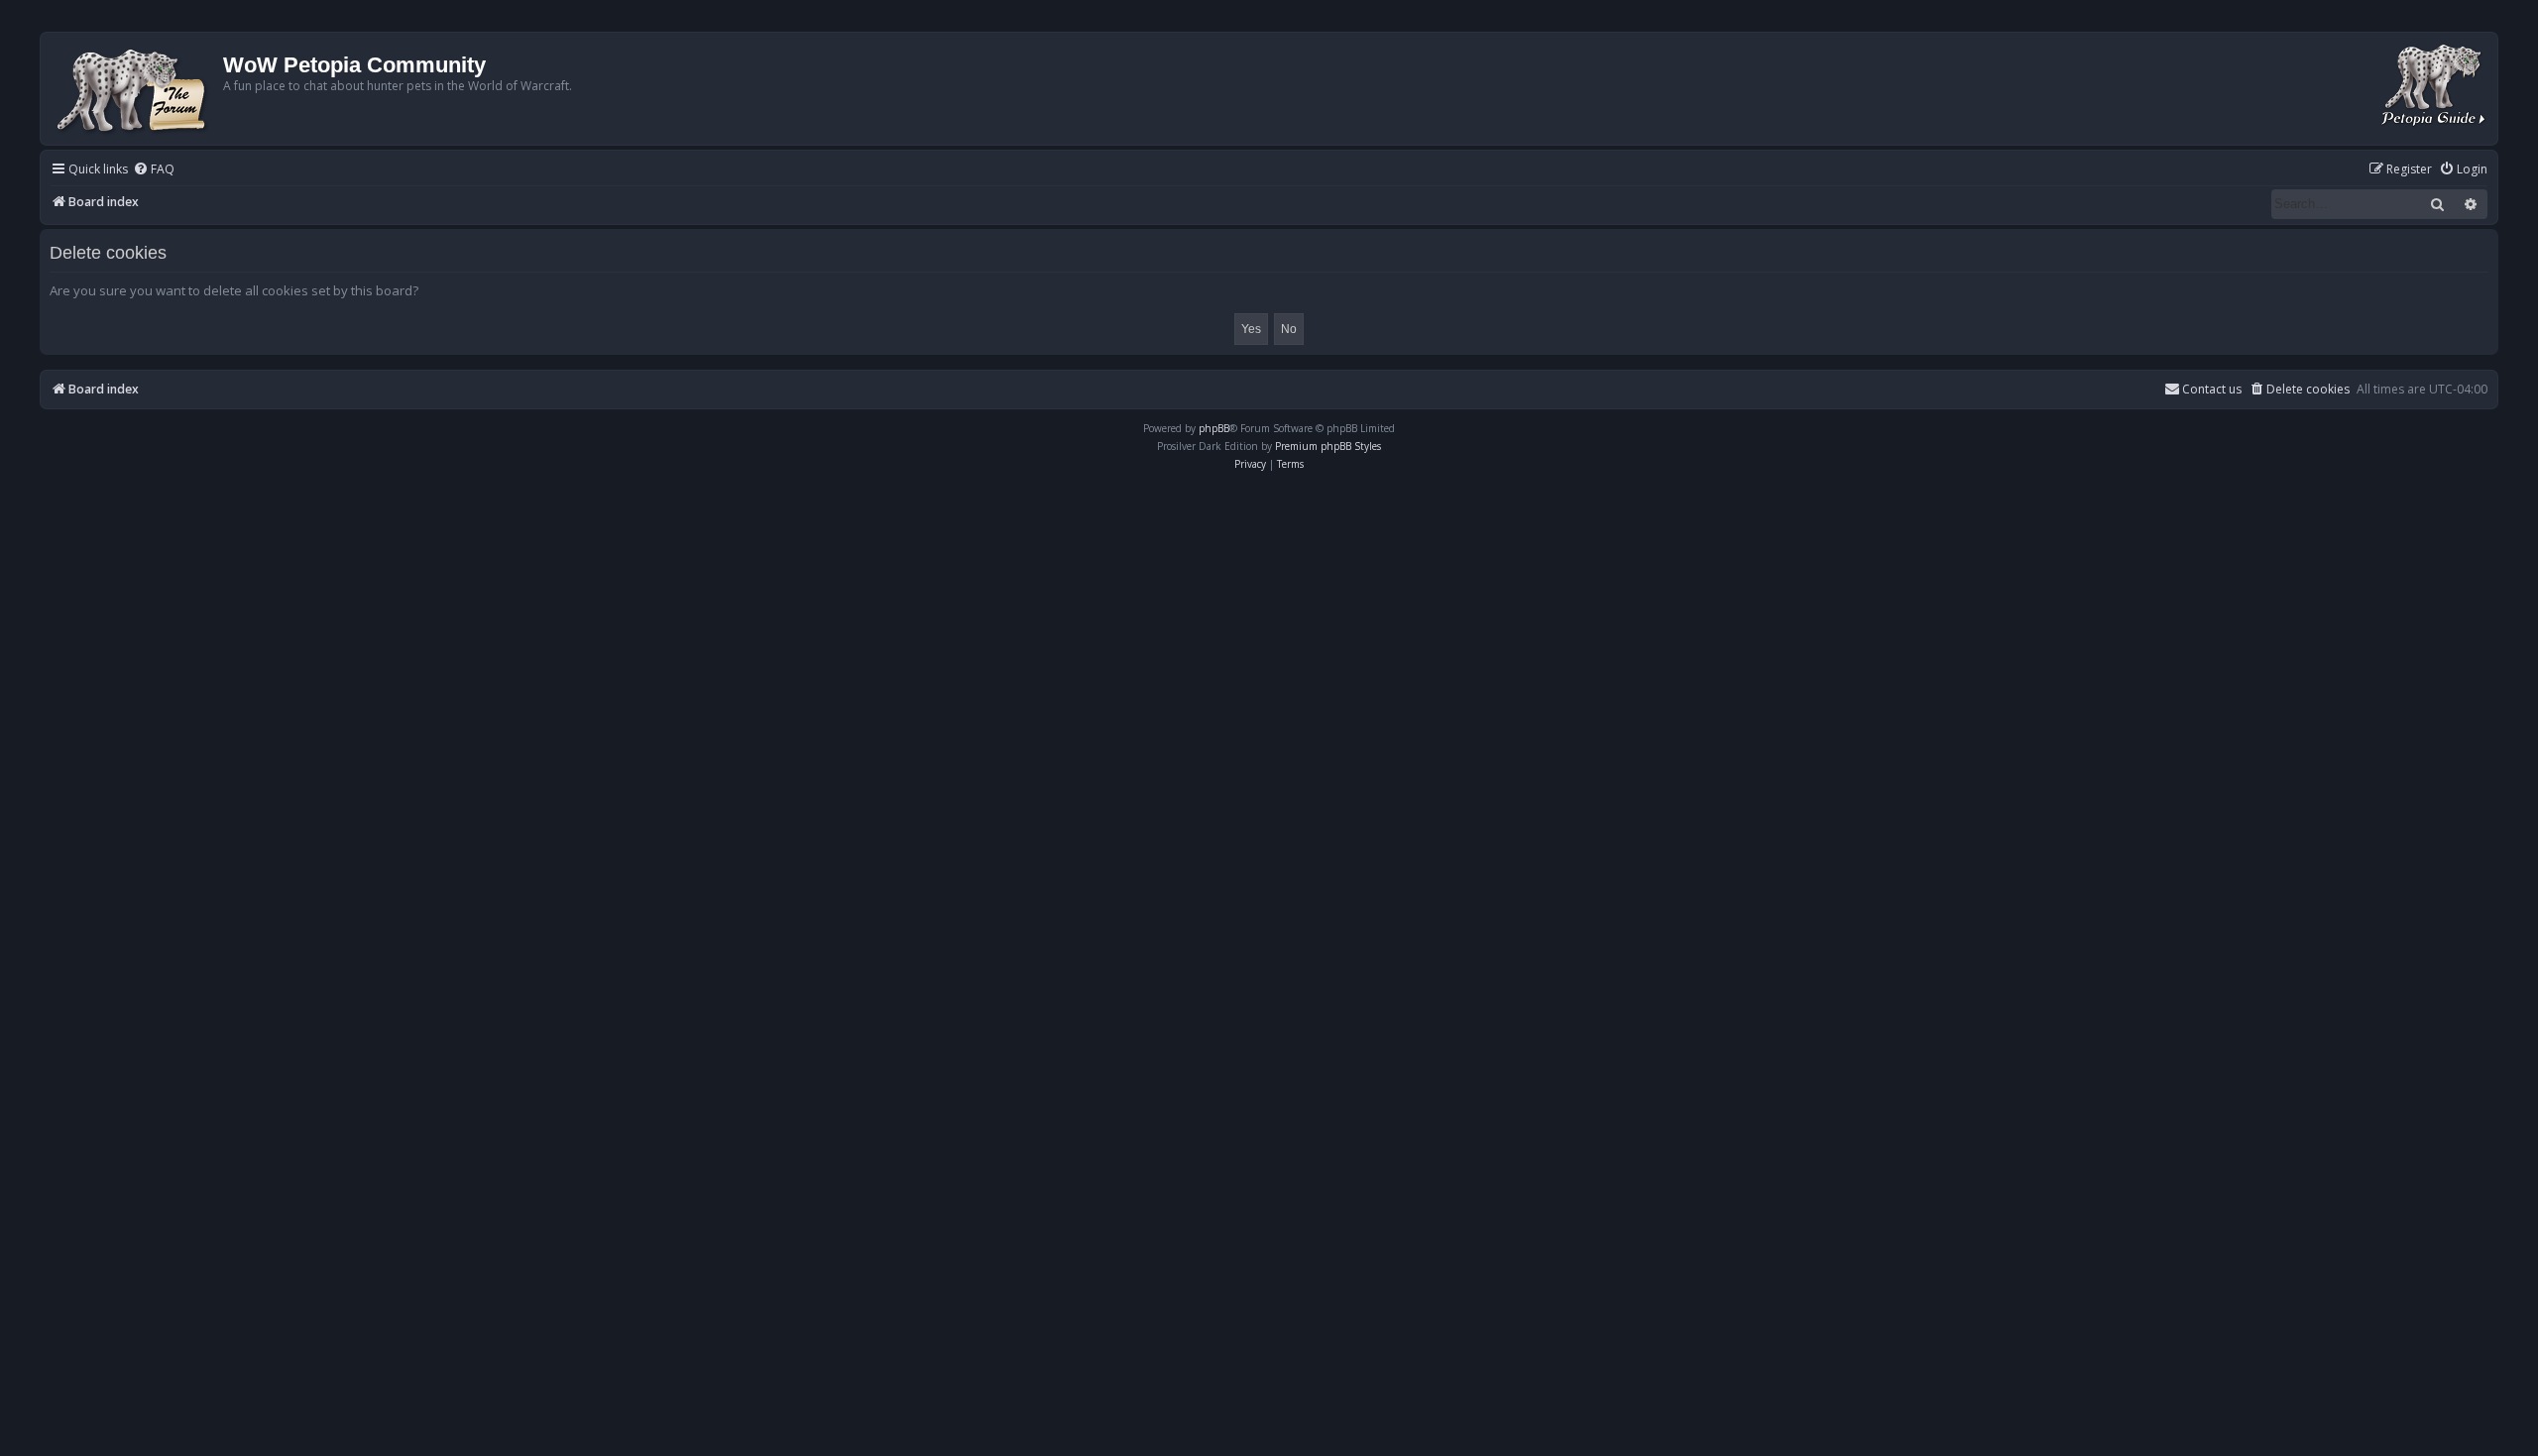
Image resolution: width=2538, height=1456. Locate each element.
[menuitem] (154, 170)
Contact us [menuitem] (2212, 389)
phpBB (1214, 428)
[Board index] (134, 89)
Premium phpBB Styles (1328, 446)
